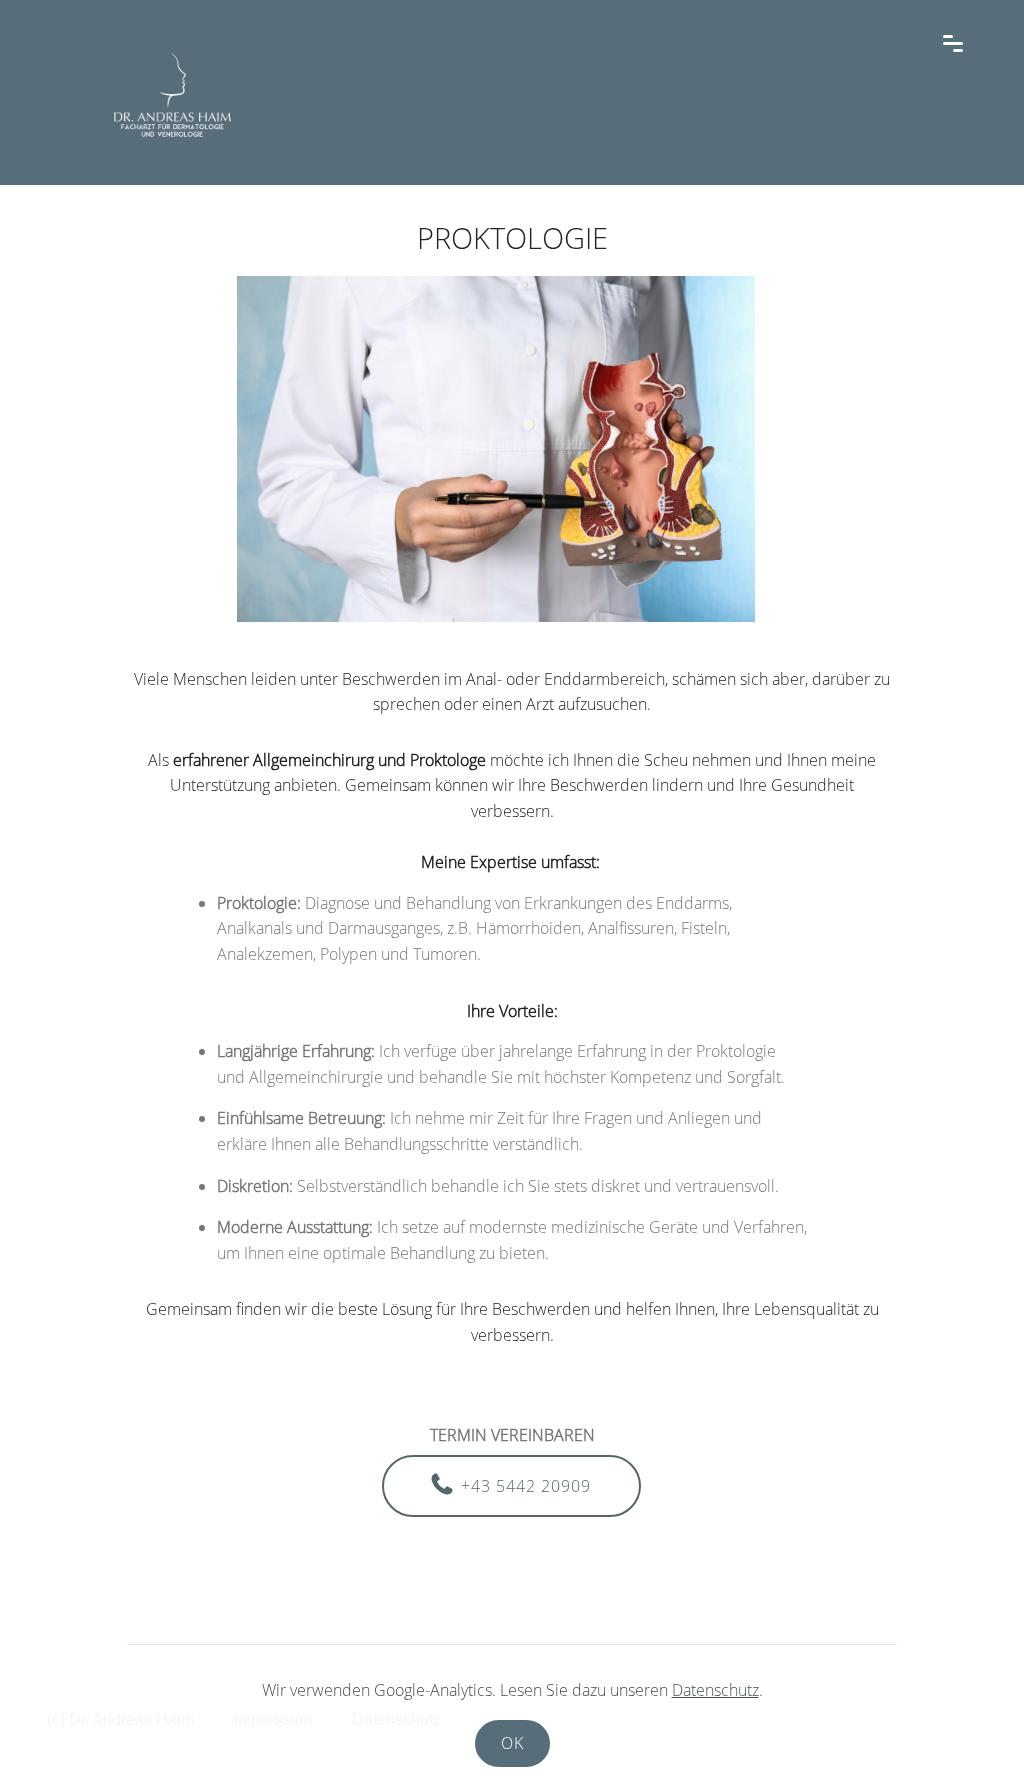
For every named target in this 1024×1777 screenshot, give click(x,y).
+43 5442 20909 (526, 1486)
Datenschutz (715, 1690)
